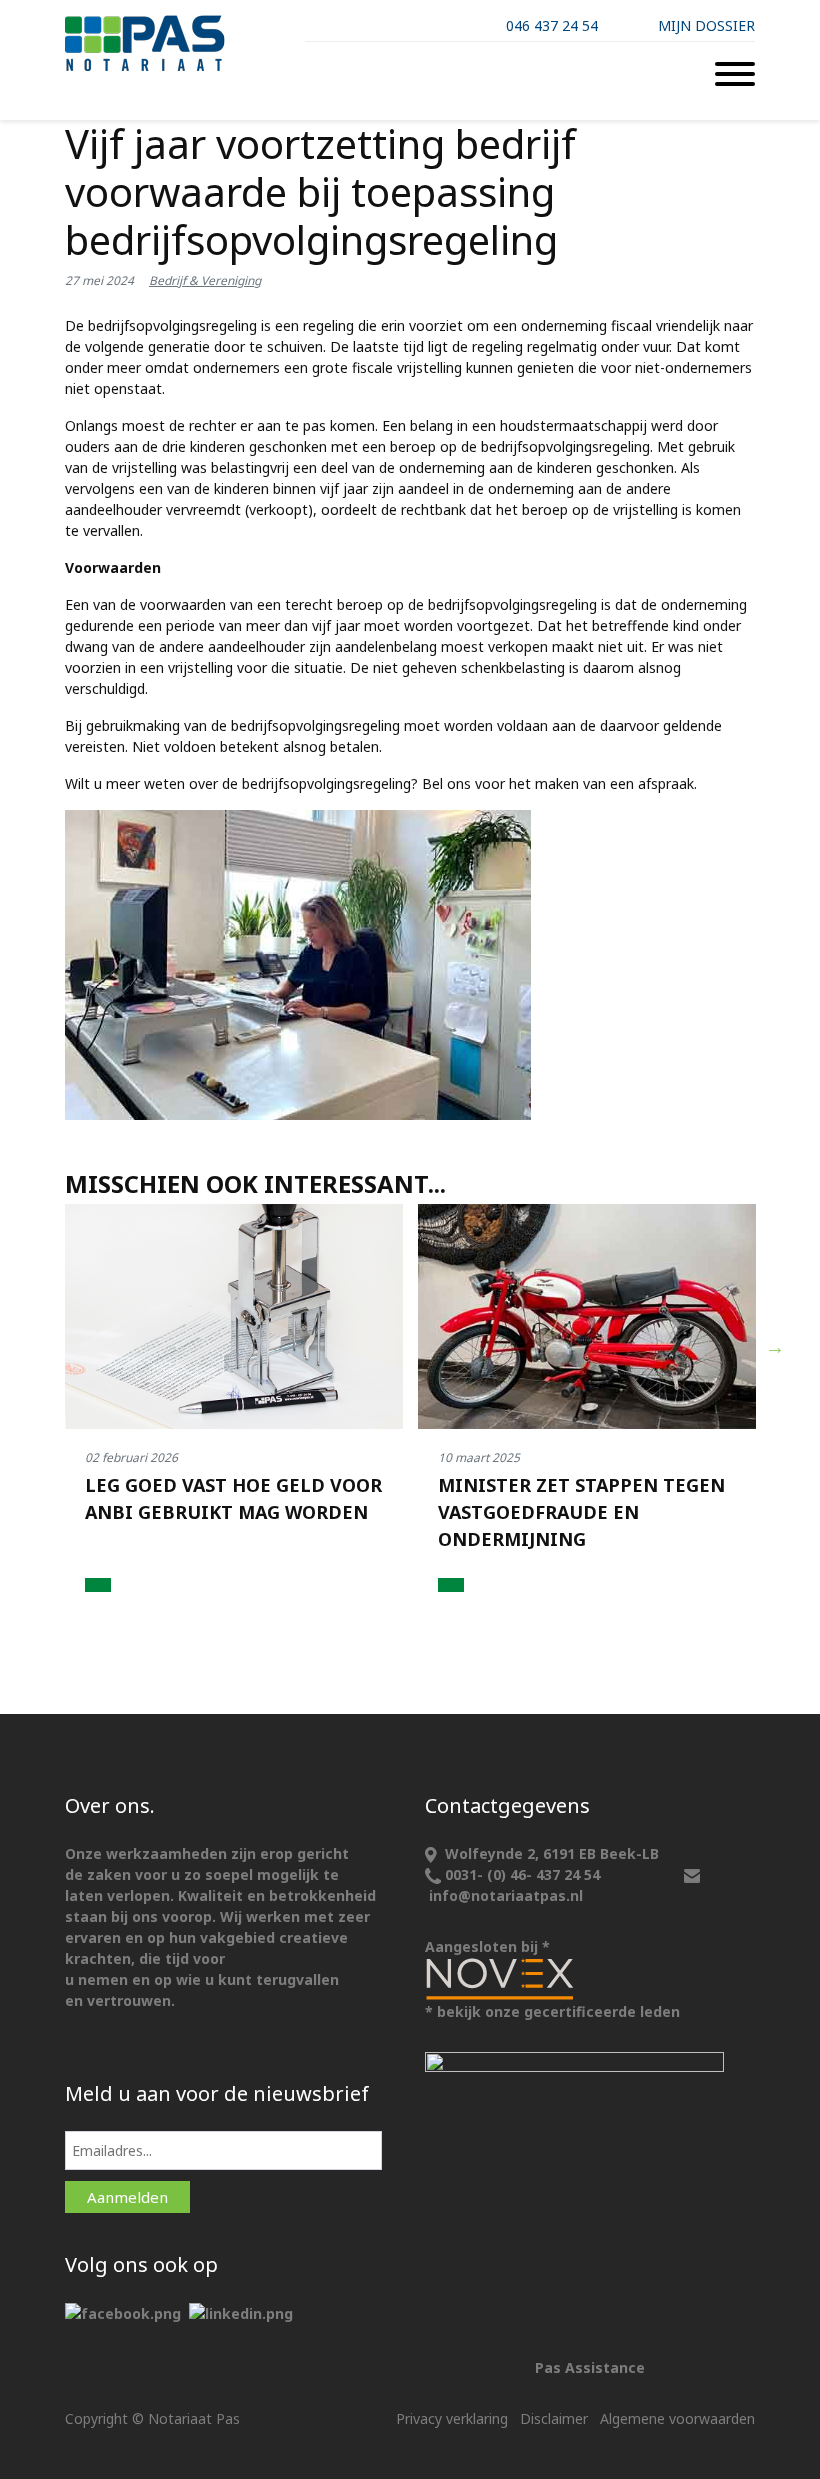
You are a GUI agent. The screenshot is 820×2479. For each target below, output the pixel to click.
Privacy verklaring (452, 2418)
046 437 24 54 (552, 25)
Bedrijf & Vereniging (205, 280)
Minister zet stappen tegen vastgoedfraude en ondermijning (581, 1512)
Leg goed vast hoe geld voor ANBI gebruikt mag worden (233, 1498)
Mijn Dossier (706, 25)
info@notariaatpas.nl (506, 1895)
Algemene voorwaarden (677, 2418)
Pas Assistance (590, 2367)
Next (775, 1347)
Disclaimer (554, 2418)
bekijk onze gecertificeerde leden (558, 2011)
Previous (46, 1347)
